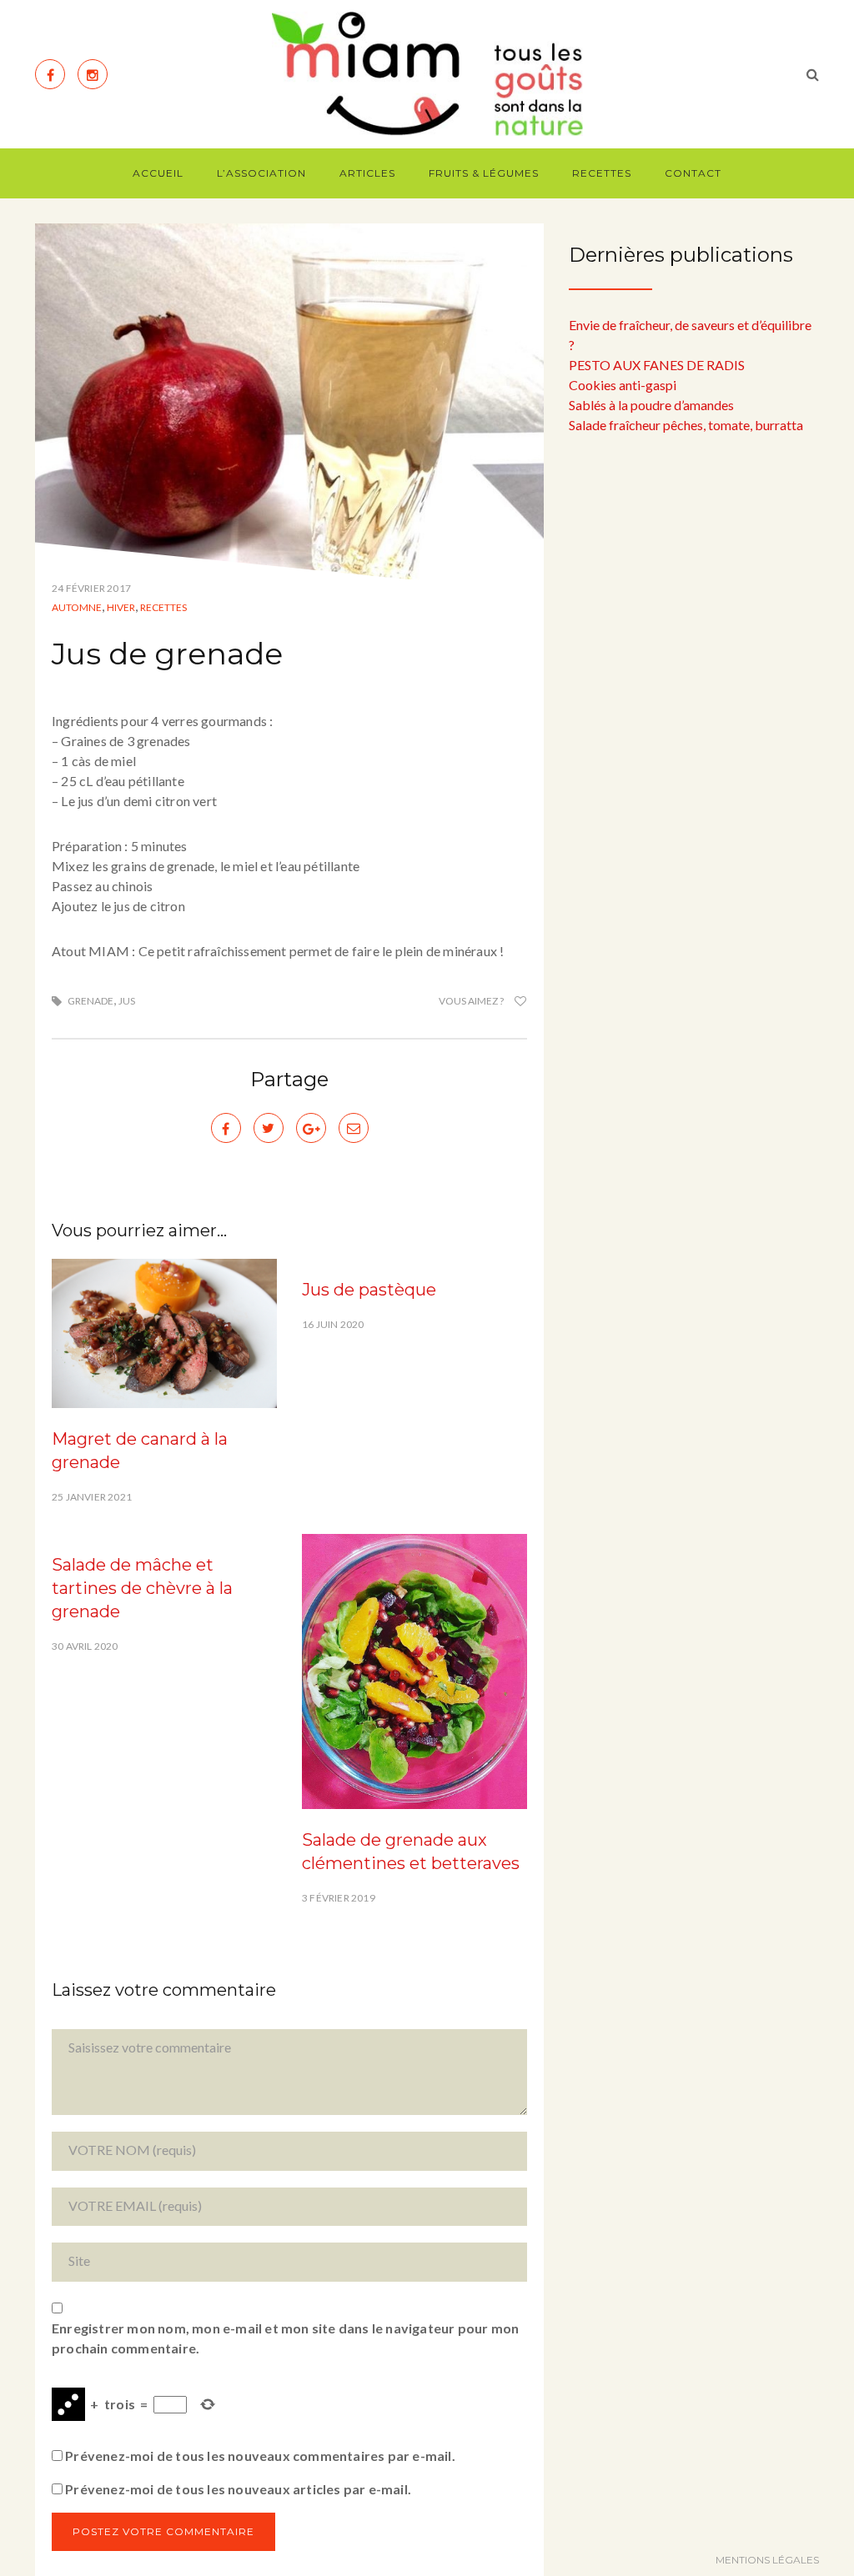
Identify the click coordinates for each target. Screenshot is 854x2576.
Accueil (158, 173)
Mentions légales (767, 2560)
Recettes (602, 173)
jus (127, 1001)
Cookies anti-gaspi (623, 385)
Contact (693, 173)
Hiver (121, 607)
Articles (367, 173)
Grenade (90, 1001)
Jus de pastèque (369, 1290)
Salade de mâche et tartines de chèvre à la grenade (142, 1588)
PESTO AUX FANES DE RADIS (657, 365)
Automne (77, 607)
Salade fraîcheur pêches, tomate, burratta (686, 425)
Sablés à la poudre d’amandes (651, 405)
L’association (261, 173)
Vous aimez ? (472, 1001)
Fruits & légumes (484, 173)
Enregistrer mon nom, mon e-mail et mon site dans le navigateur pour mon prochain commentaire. (285, 2338)
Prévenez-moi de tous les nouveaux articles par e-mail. (238, 2489)
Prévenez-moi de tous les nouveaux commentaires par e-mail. (260, 2456)
